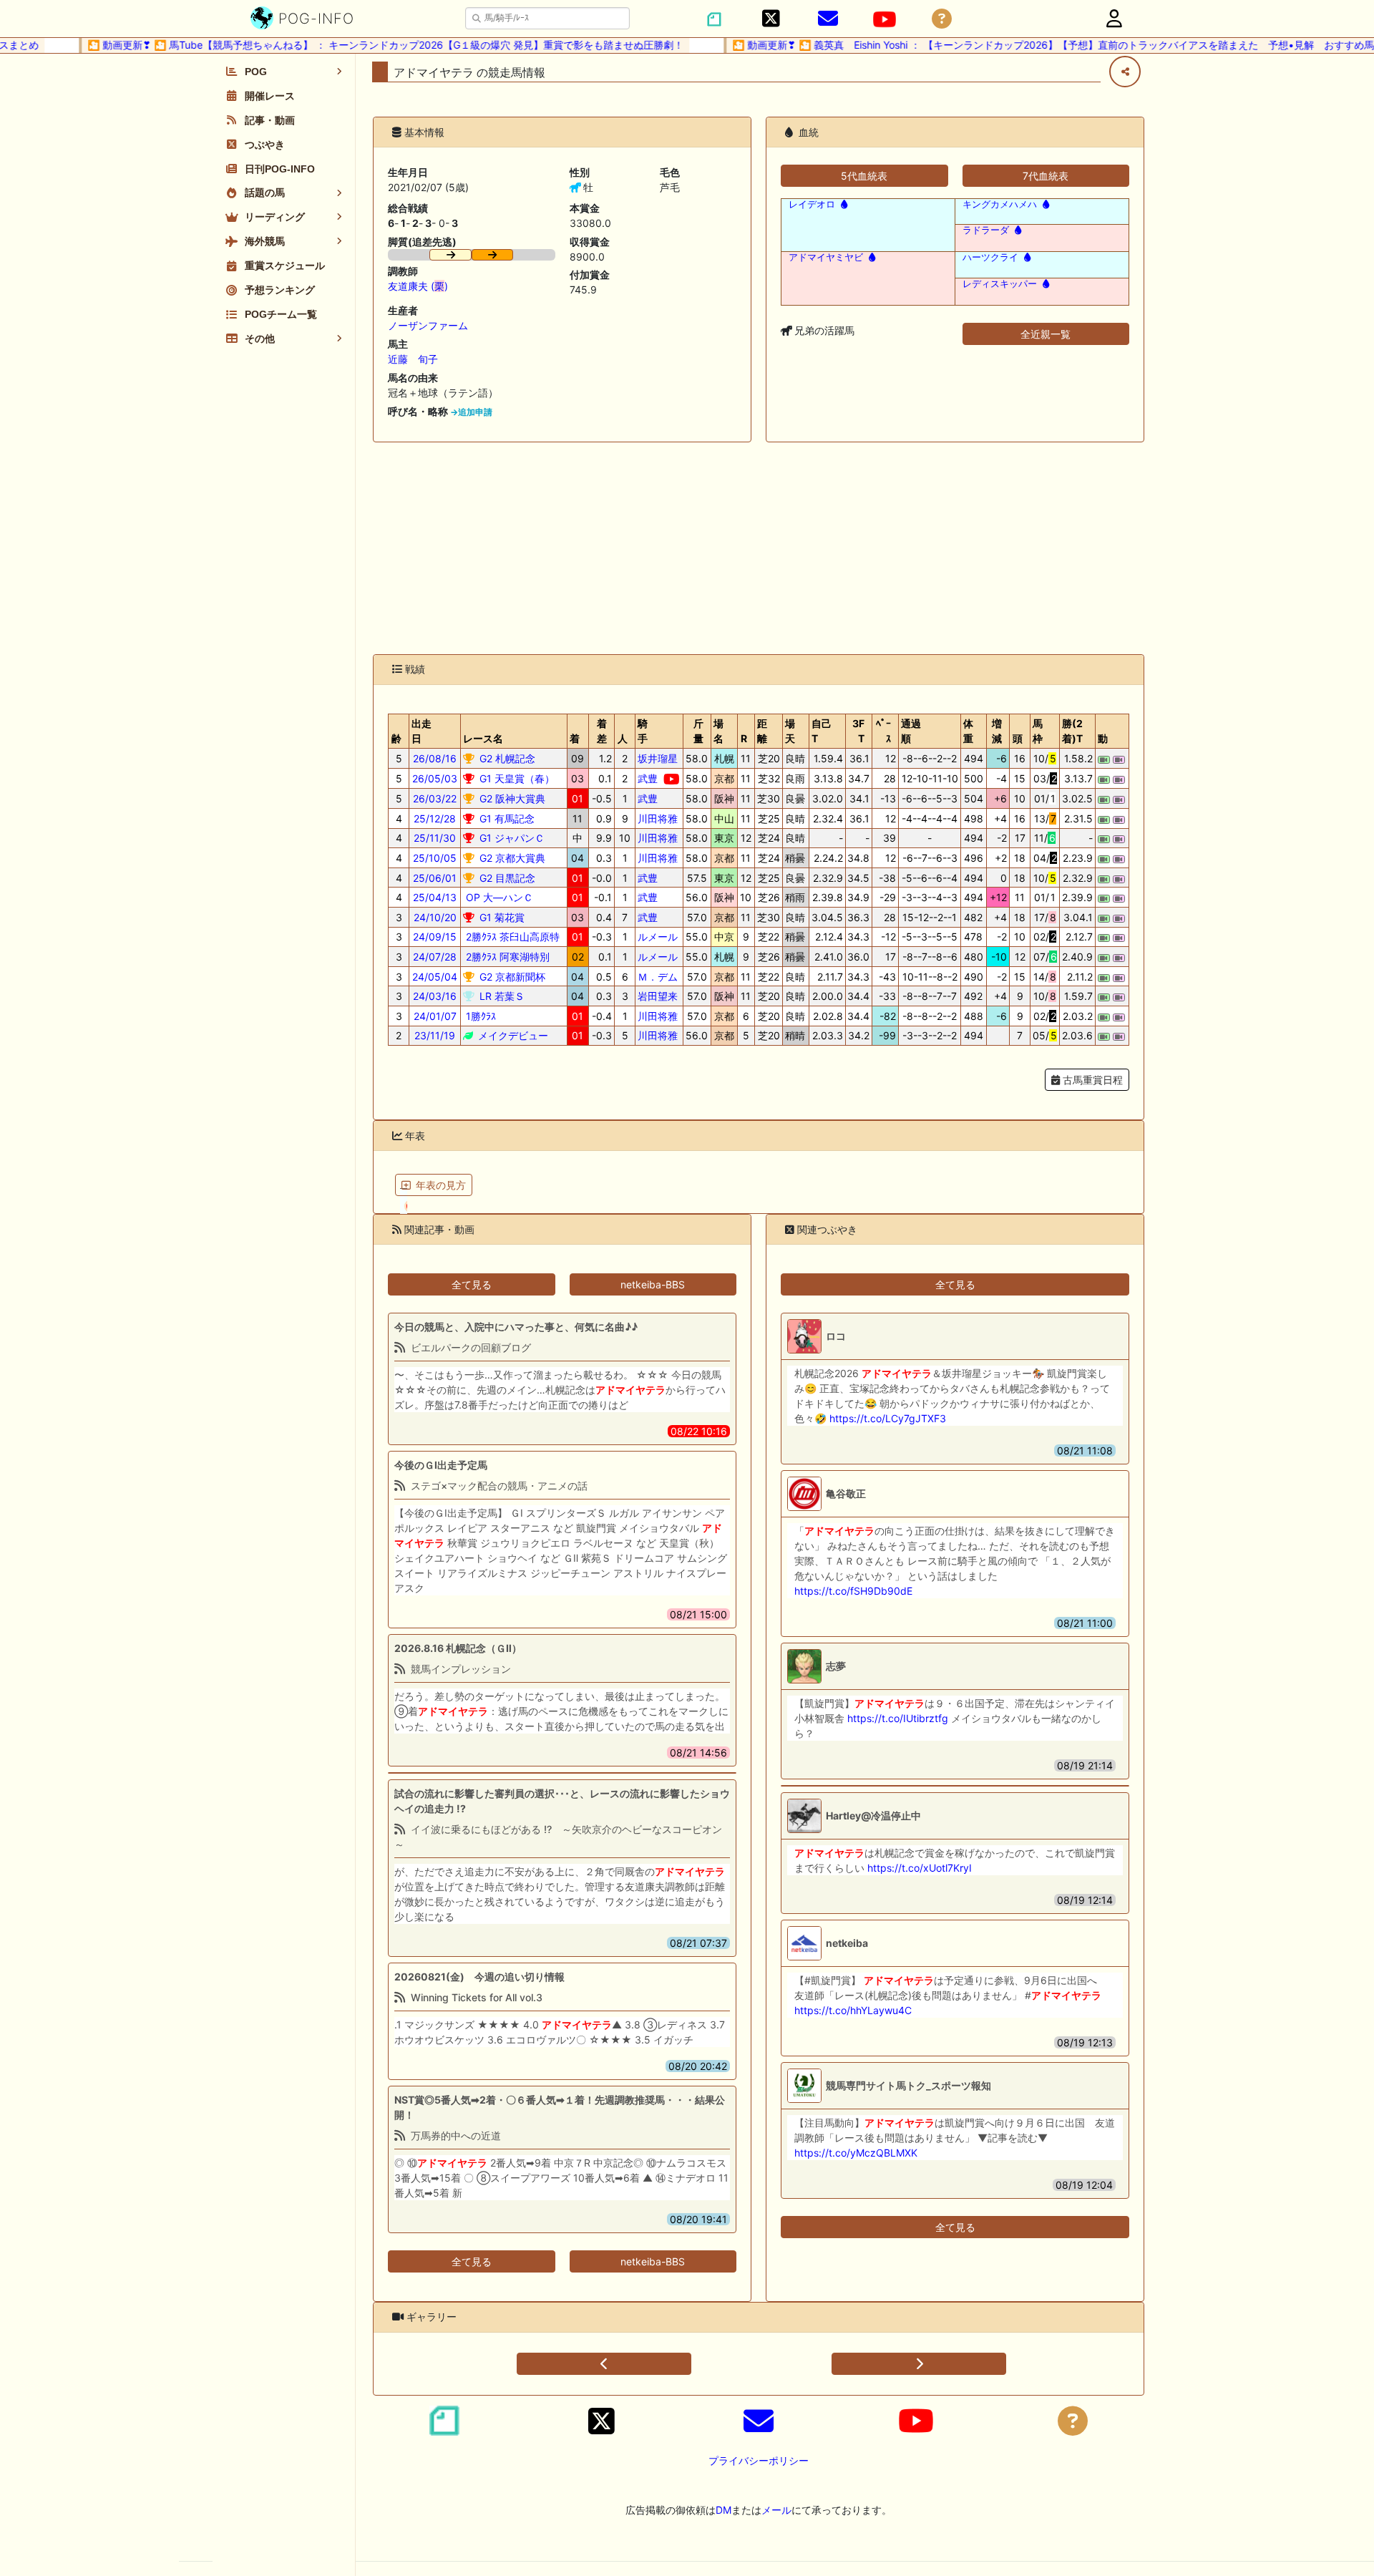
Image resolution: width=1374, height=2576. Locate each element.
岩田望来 (658, 996)
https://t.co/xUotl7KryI (920, 1868)
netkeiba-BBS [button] (653, 1284)
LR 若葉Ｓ (501, 996)
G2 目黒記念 (506, 878)
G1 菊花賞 (501, 917)
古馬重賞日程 (1091, 1080)
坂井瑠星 (658, 758)
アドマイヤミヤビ (826, 257)
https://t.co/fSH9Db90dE (853, 1591)
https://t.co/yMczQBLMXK (856, 2153)
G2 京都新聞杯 (511, 977)
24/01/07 (435, 1016)
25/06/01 (435, 878)
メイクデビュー (512, 1035)
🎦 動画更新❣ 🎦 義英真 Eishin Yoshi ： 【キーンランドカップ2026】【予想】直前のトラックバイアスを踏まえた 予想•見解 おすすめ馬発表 (1035, 45)
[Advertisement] (759, 548)
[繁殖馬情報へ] (843, 204)
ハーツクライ (990, 257)
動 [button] (1103, 738)
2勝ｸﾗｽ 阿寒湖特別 (506, 957)
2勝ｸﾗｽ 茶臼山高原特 (511, 937)
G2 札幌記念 (506, 758)
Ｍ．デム (658, 977)
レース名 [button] (483, 738)
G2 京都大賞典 (511, 858)
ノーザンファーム (428, 325)
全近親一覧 (1046, 334)
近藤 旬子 (413, 359)
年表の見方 (441, 1185)
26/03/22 (435, 798)
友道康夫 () (418, 286)
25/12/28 (435, 818)
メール (776, 2510)
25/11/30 (435, 838)
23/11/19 (435, 1035)
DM (723, 2510)
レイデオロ (812, 204)
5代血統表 (864, 176)
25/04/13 (435, 897)
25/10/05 (435, 858)
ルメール (658, 937)
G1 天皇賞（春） (516, 778)
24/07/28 (435, 957)
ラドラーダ (986, 230)
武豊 (648, 778)
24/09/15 (435, 937)
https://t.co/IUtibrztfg (898, 1718)
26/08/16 (435, 758)
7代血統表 (1046, 176)
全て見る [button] (472, 1284)
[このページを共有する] (1125, 72)
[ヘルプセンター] (942, 19)
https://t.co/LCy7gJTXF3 (888, 1418)
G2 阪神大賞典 (511, 798)
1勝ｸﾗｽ (479, 1016)
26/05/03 (435, 778)
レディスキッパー (1000, 284)
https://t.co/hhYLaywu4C (853, 2010)
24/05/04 (435, 977)
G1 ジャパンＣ (511, 838)
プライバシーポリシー (759, 2460)
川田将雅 (658, 818)
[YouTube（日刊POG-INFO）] (885, 19)
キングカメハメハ (1000, 204)
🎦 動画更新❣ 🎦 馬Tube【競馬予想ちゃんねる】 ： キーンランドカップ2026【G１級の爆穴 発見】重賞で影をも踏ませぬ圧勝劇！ (357, 45)
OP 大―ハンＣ (498, 897)
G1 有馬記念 (506, 818)
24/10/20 (435, 917)
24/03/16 (435, 996)
